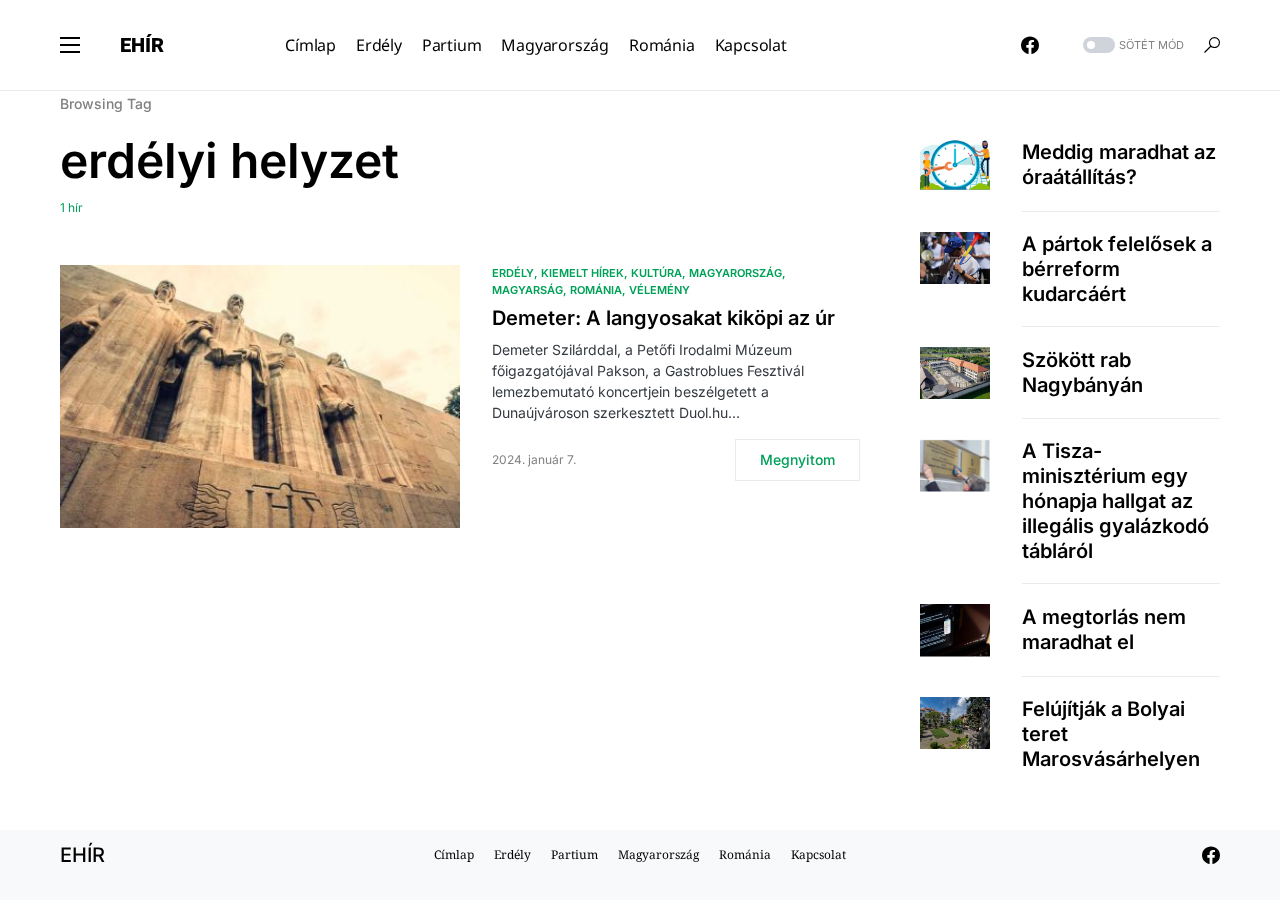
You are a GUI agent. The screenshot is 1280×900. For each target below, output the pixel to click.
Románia (596, 290)
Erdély (513, 273)
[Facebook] (1030, 45)
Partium (574, 854)
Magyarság (527, 290)
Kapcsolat (818, 854)
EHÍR (142, 45)
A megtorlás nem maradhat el (1104, 629)
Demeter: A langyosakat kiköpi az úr (663, 318)
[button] (70, 45)
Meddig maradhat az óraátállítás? (1119, 164)
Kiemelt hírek (582, 273)
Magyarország (735, 273)
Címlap (454, 854)
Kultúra (656, 273)
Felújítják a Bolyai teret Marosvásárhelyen (1111, 734)
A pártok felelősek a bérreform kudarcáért (1117, 269)
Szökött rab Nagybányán (1082, 372)
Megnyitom (797, 459)
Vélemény (659, 290)
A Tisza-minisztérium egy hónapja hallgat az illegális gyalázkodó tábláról (1115, 501)
